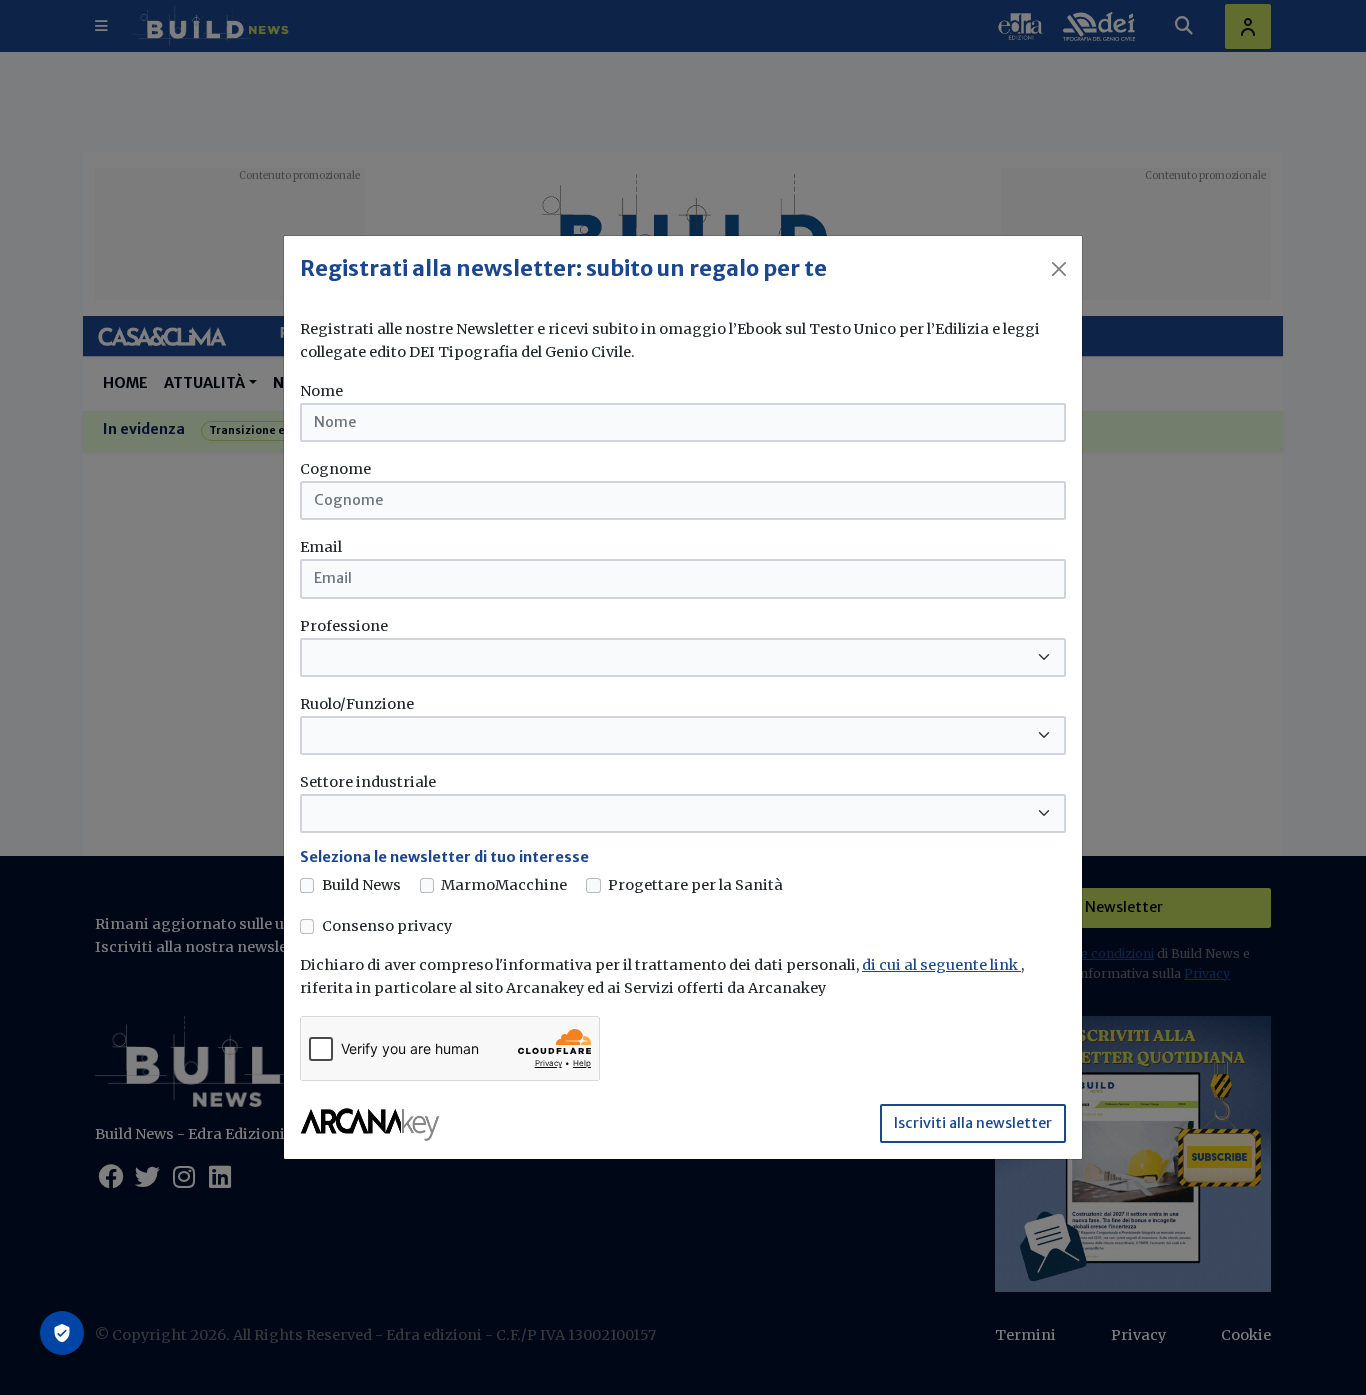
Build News (361, 885)
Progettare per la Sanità (695, 885)
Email (321, 547)
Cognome (335, 469)
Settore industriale (368, 782)
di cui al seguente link (941, 965)
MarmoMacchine (504, 885)
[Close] (1059, 269)
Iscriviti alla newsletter (973, 1123)
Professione (344, 626)
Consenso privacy (387, 926)
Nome (321, 391)
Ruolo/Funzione (357, 704)
